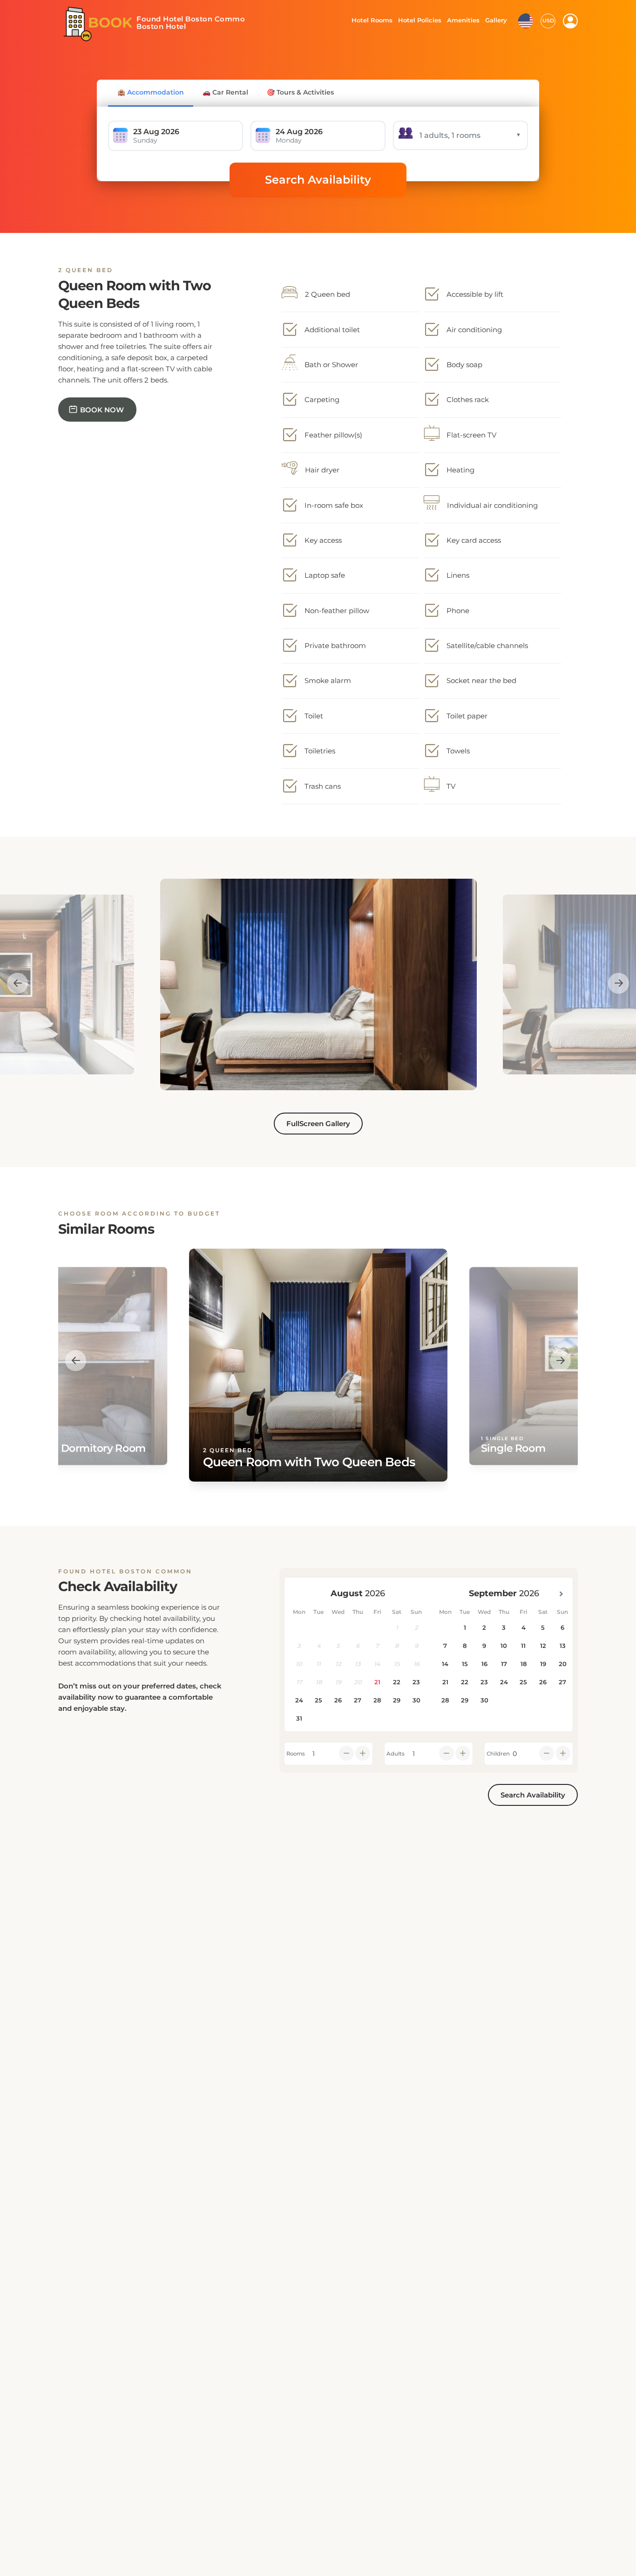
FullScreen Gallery (318, 1124)
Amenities (463, 20)
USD (548, 20)
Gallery (496, 20)
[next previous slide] (17, 983)
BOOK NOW (102, 410)
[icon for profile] (570, 21)
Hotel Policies (419, 20)
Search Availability (318, 180)
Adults (396, 1754)
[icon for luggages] (526, 20)
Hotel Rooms (369, 20)
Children (498, 1754)
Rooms (296, 1754)
